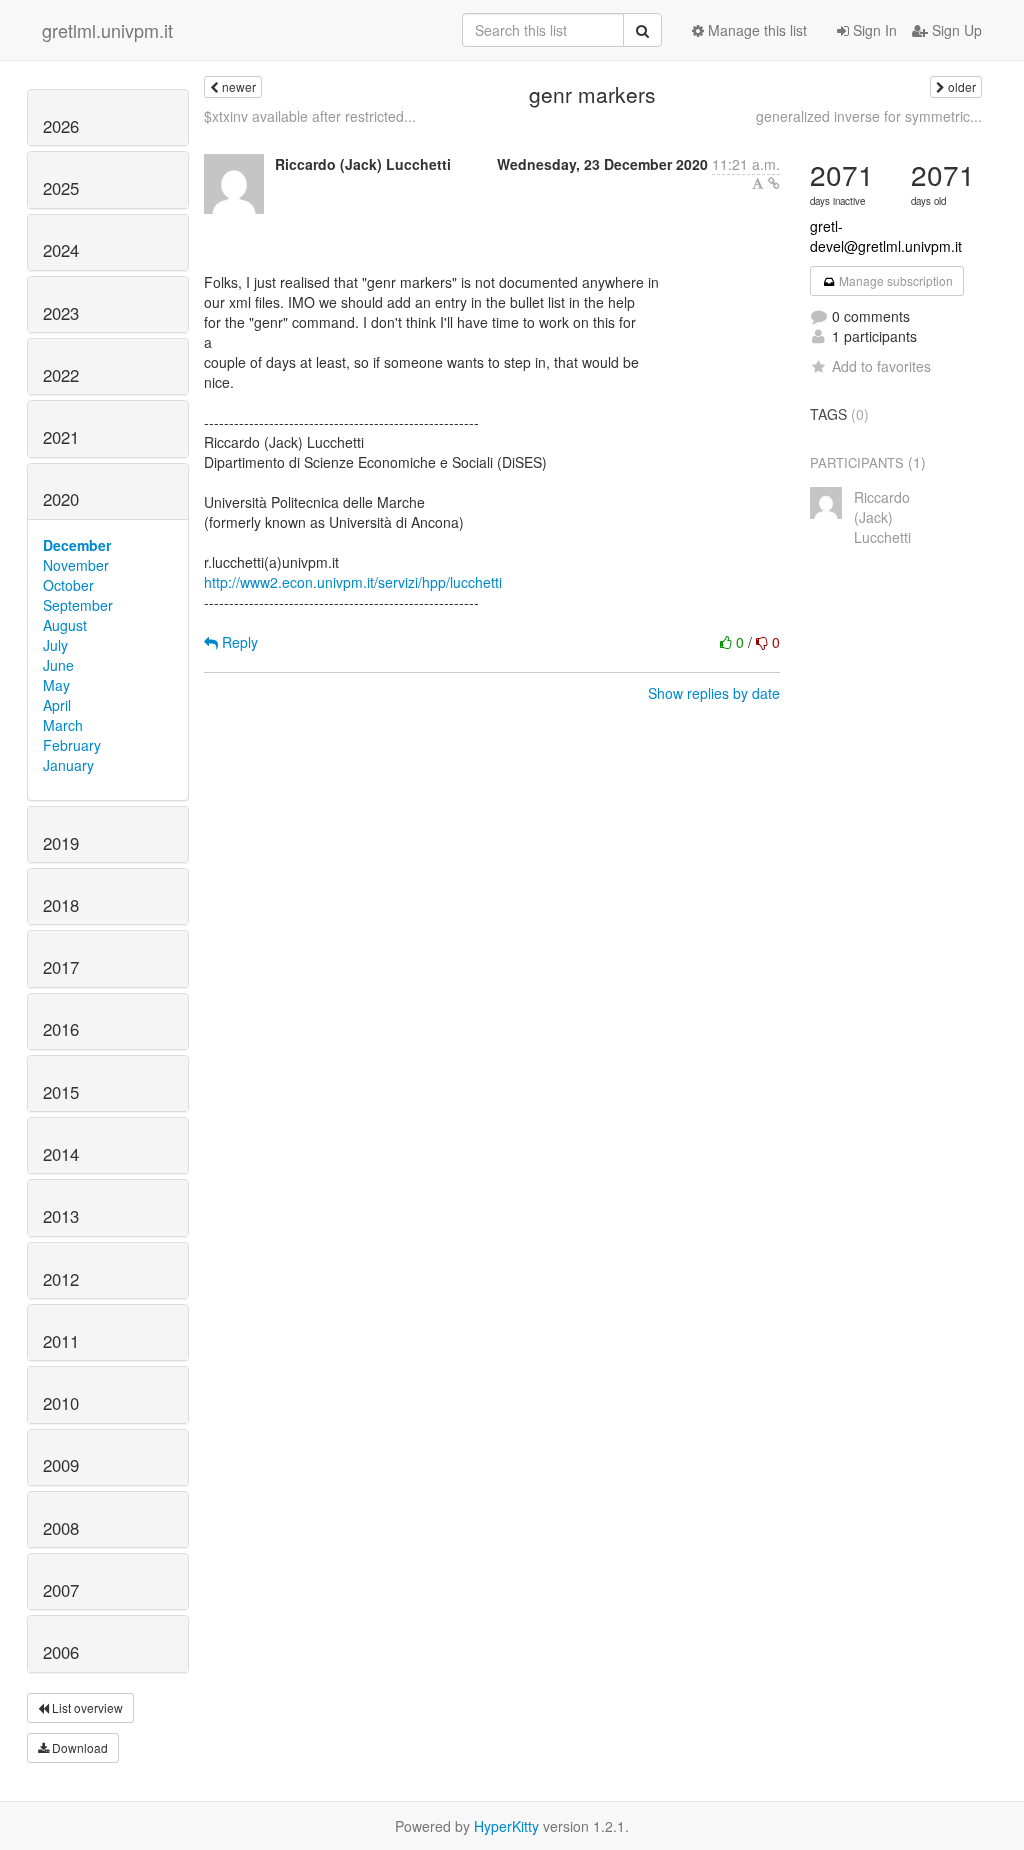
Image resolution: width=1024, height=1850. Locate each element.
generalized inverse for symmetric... (869, 116)
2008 (61, 1528)
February (72, 745)
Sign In (873, 30)
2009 (61, 1465)
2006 (61, 1652)
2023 (61, 313)
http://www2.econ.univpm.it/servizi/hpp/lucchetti (353, 582)
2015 (61, 1092)
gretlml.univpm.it (107, 30)
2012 (61, 1279)
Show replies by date (714, 693)
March (63, 725)
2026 (61, 126)
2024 (61, 250)
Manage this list (755, 30)
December (77, 545)
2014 (61, 1154)
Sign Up (955, 30)
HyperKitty (506, 1826)
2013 (61, 1216)
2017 (61, 967)
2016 (61, 1029)
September (78, 605)
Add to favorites (881, 366)
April (57, 705)
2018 (61, 905)
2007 (61, 1590)
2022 (61, 375)
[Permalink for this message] (774, 183)
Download (78, 1747)
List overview (86, 1707)
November (76, 565)
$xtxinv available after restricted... (310, 116)
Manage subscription (894, 280)
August (65, 625)
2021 (61, 437)
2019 (61, 843)
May (56, 685)
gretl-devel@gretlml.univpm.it (886, 236)
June (58, 665)
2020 (61, 499)
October (68, 585)
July (55, 645)
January (68, 765)
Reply (238, 642)
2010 (61, 1403)
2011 (61, 1341)
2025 (61, 188)
